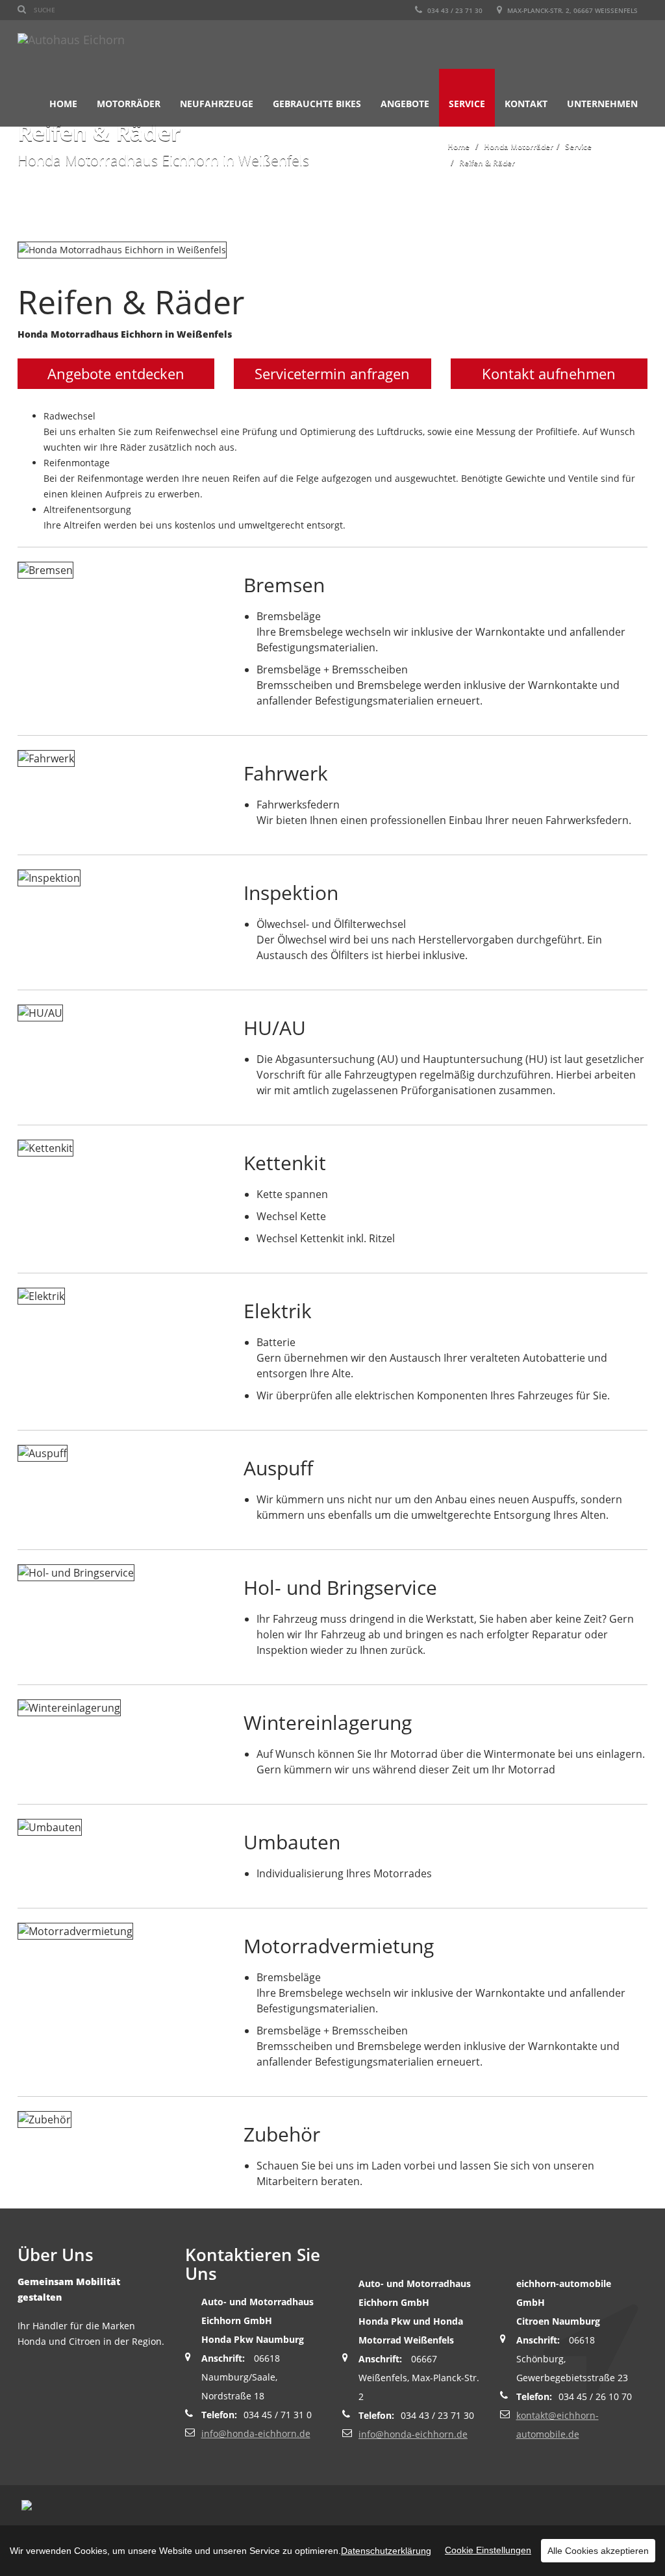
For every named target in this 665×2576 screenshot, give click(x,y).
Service (467, 104)
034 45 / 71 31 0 (278, 2415)
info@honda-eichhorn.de (256, 2433)
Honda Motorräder (519, 146)
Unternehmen (602, 104)
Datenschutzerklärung (386, 2551)
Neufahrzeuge (217, 104)
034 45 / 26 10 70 (595, 2396)
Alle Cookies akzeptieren (598, 2551)
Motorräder (129, 104)
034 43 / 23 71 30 (454, 10)
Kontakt (526, 104)
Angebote (405, 104)
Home (63, 104)
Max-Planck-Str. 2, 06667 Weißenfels (571, 10)
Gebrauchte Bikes (317, 104)
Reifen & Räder (487, 163)
